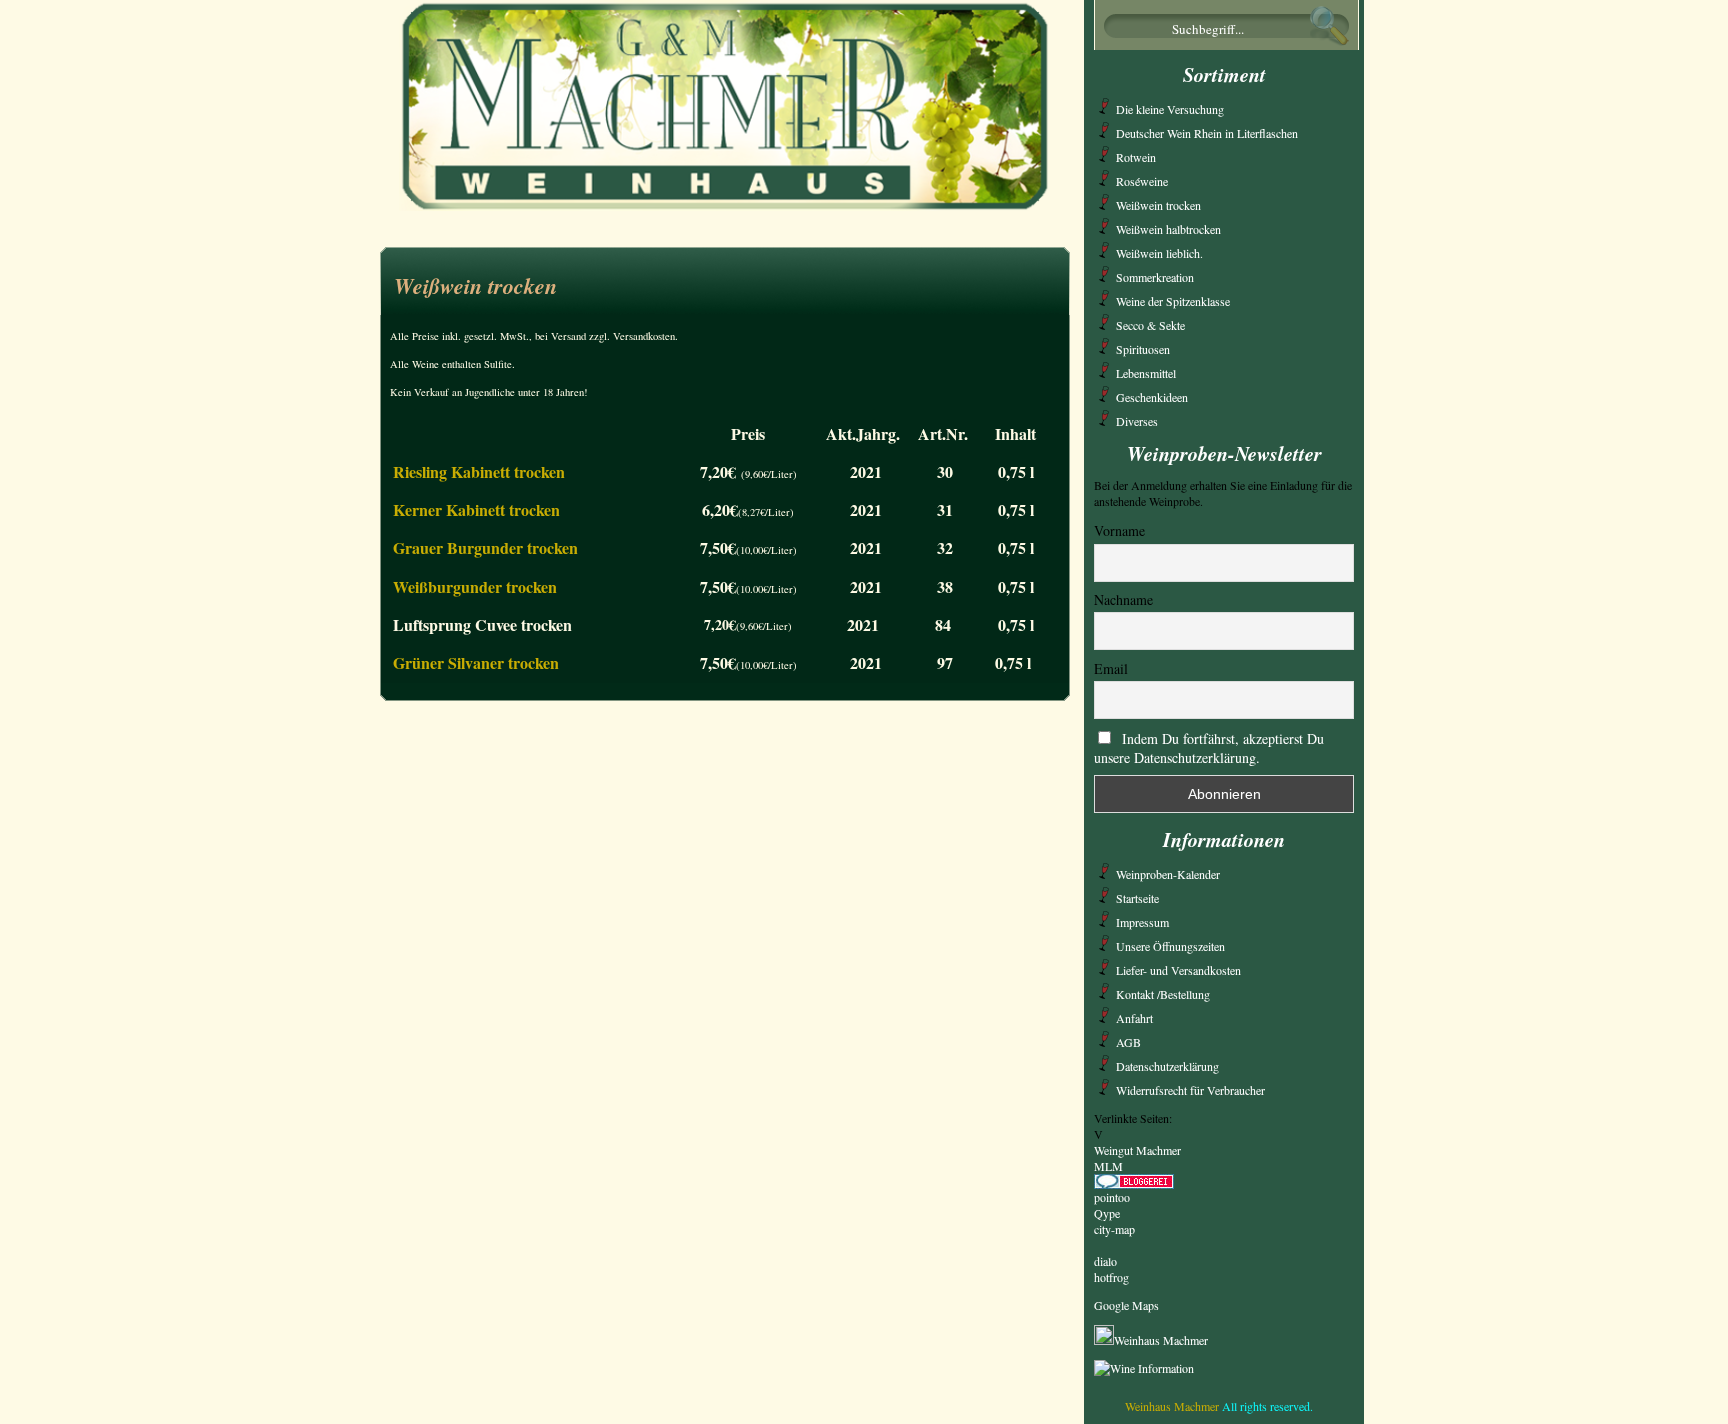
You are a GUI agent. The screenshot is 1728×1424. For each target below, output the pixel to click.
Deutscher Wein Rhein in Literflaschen (1207, 133)
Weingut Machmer (1137, 1150)
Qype (1107, 1213)
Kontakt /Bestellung (1163, 994)
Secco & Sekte (1150, 325)
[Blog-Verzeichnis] (1134, 1184)
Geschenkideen (1152, 397)
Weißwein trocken (475, 285)
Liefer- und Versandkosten (1178, 970)
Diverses (1137, 421)
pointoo (1112, 1197)
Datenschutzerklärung (1167, 1066)
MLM (1108, 1166)
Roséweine (1142, 181)
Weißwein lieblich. (1159, 253)
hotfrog (1111, 1277)
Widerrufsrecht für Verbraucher (1190, 1090)
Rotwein (1136, 157)
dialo (1105, 1261)
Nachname (1123, 599)
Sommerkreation (1155, 277)
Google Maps (1126, 1305)
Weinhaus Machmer (1161, 1340)
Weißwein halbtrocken (1168, 229)
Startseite (1137, 898)
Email (1111, 668)
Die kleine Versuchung (1170, 109)
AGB (1128, 1042)
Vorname (1119, 530)
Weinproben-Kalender (1168, 874)
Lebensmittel (1146, 373)
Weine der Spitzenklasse (1173, 301)
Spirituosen (1143, 349)
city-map (1114, 1229)
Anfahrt (1134, 1018)
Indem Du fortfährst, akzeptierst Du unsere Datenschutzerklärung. (1209, 748)
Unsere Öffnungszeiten (1170, 946)
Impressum (1142, 922)
